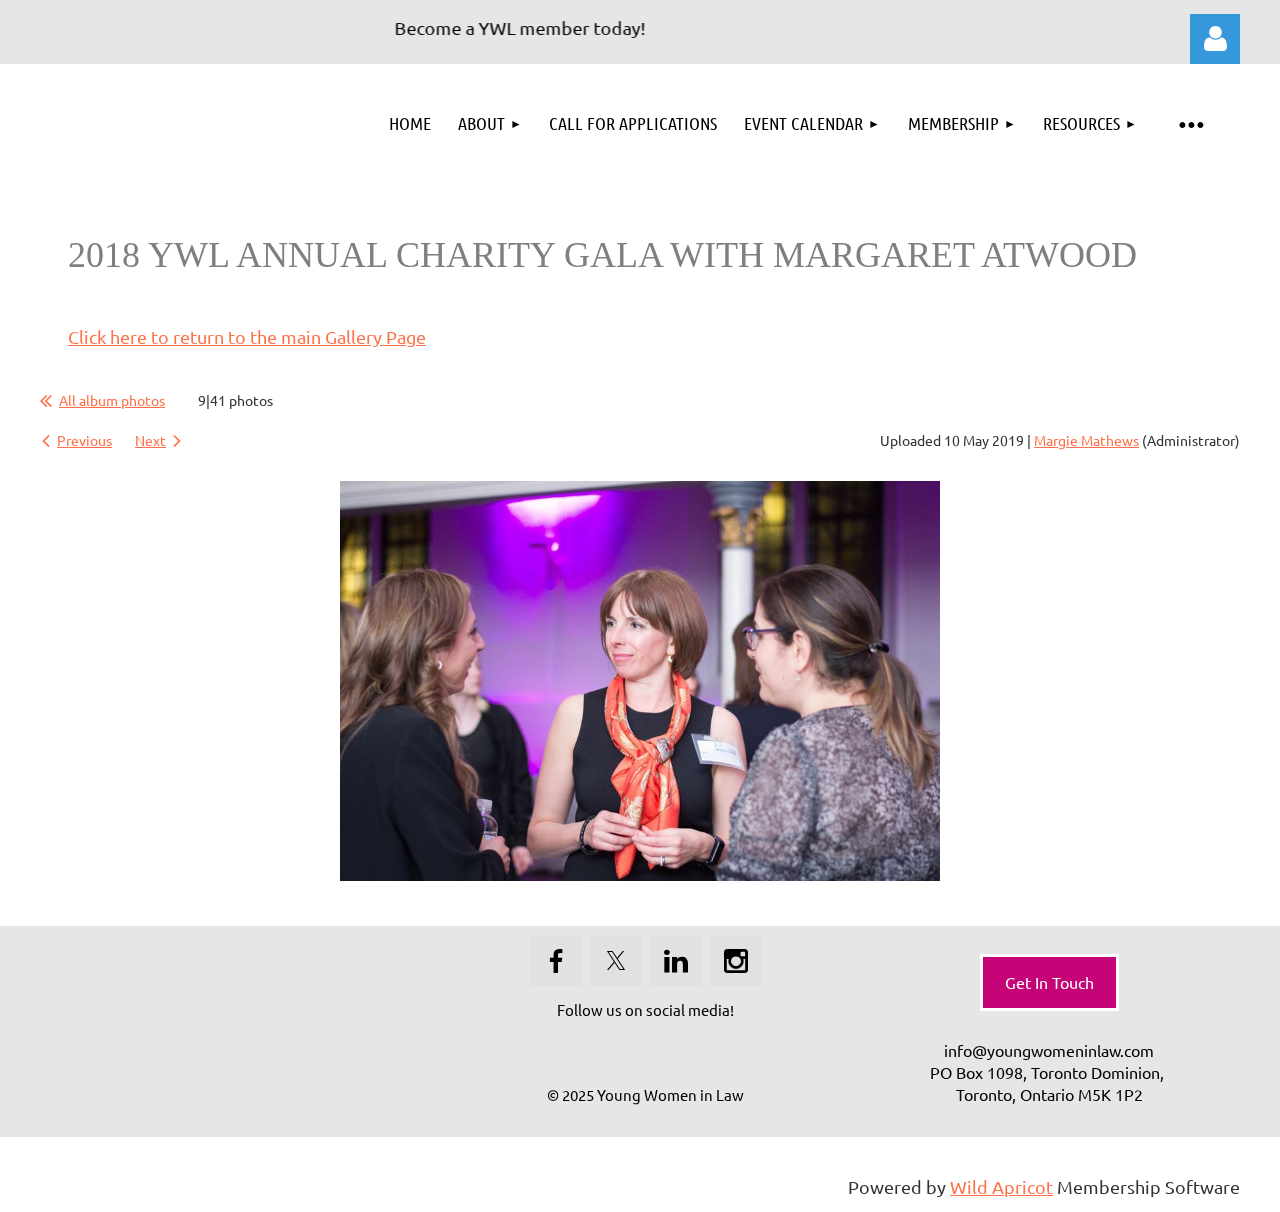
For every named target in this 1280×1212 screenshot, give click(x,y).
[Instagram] (736, 961)
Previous (84, 440)
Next (150, 440)
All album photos (112, 400)
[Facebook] (556, 961)
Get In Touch (1049, 982)
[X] (616, 961)
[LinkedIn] (676, 961)
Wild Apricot (1001, 1186)
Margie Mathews (1086, 440)
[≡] (1190, 123)
